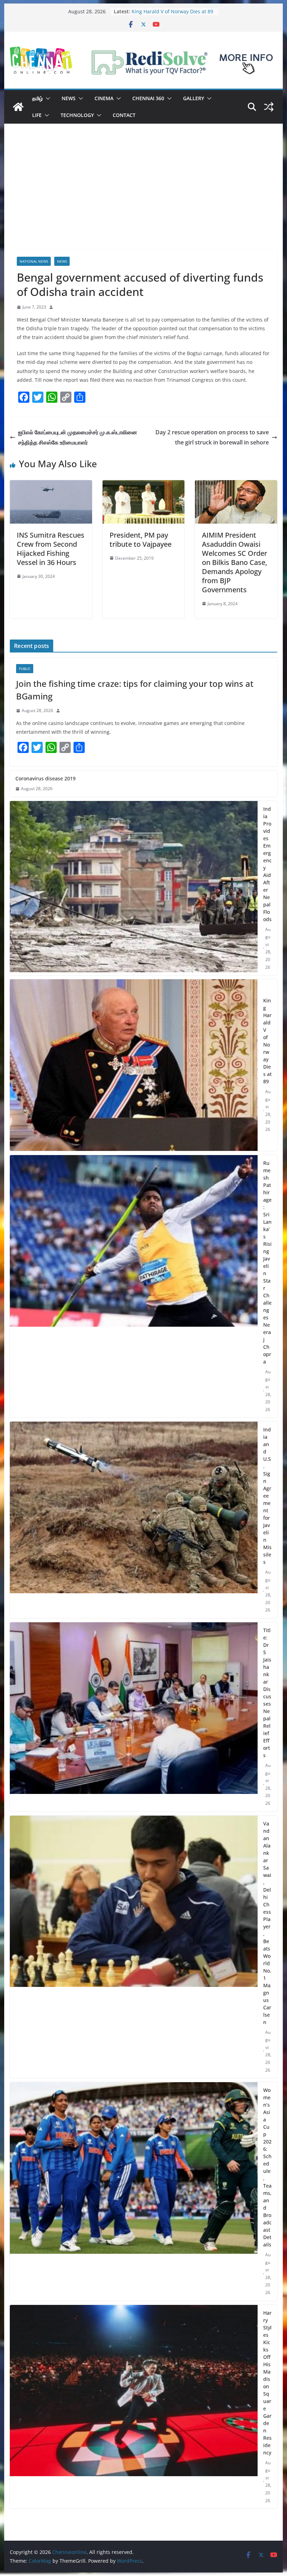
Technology (77, 115)
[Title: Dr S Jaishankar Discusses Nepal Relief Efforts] (134, 1717)
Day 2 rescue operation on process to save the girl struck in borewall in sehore (212, 437)
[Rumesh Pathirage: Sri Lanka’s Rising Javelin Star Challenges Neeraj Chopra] (134, 1286)
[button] (47, 98)
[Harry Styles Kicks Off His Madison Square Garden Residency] (134, 2407)
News (69, 98)
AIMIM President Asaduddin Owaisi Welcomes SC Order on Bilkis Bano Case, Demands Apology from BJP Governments (234, 562)
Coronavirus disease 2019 (45, 778)
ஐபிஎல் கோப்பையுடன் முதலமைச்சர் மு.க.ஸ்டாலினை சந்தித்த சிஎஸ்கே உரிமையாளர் (78, 437)
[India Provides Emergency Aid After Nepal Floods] (134, 888)
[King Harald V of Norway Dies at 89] (134, 1065)
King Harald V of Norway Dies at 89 (267, 1041)
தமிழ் (37, 98)
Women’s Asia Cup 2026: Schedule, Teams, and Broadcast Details (267, 2167)
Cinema (104, 98)
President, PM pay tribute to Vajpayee (141, 540)
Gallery (194, 98)
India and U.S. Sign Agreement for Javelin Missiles (267, 1496)
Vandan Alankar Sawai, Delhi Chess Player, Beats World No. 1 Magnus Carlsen (267, 1923)
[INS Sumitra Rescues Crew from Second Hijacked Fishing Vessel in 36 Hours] (51, 485)
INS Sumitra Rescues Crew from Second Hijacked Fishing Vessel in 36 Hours (51, 549)
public (25, 669)
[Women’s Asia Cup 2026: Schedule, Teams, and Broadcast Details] (134, 2191)
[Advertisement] (143, 197)
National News (34, 261)
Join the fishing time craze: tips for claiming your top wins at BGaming (135, 690)
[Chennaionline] (18, 107)
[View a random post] (269, 107)
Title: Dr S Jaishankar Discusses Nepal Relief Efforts (267, 1693)
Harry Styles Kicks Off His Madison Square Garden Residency (267, 2383)
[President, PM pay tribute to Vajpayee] (143, 485)
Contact (124, 115)
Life (37, 115)
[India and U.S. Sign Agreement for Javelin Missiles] (134, 1520)
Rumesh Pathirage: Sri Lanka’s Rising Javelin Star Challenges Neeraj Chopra (267, 1262)
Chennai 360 (148, 98)
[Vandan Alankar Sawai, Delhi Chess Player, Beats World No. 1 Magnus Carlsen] (134, 1947)
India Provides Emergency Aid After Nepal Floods (267, 864)
